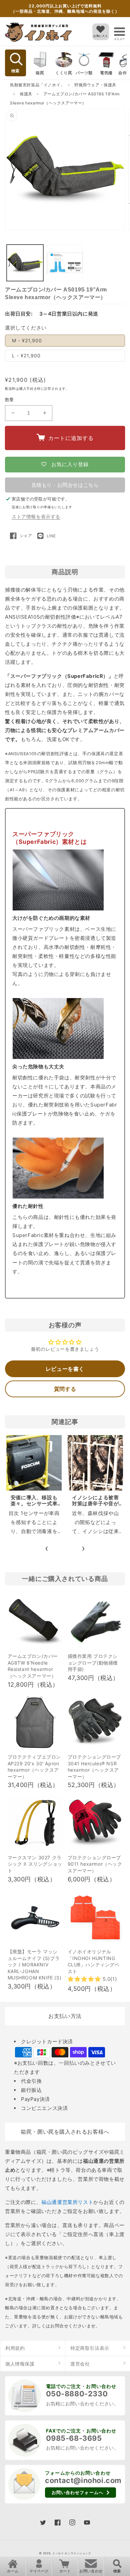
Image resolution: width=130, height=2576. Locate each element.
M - (27, 340)
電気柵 (106, 73)
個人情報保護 (20, 2364)
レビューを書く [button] (65, 1369)
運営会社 (80, 2364)
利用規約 (15, 2348)
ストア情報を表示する (36, 516)
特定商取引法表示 (90, 2348)
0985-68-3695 (74, 2438)
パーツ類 (84, 73)
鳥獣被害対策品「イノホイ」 (37, 85)
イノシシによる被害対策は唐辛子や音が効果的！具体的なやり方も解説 (95, 1506)
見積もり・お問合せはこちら (65, 485)
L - (26, 356)
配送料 (10, 388)
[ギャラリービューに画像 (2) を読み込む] (65, 263)
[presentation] (47, 1548)
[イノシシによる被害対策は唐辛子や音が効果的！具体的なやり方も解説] (95, 1463)
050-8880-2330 (77, 2394)
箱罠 (40, 73)
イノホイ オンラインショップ (72, 2553)
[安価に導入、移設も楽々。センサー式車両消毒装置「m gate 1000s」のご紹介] (34, 1463)
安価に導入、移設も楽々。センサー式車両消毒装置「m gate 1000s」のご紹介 (34, 1506)
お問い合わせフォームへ (77, 2492)
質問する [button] (65, 1389)
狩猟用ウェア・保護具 (95, 85)
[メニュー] (119, 32)
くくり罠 (64, 73)
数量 (9, 399)
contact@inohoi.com (83, 2480)
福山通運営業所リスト (67, 2202)
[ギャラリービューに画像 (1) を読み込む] (25, 263)
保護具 (26, 94)
